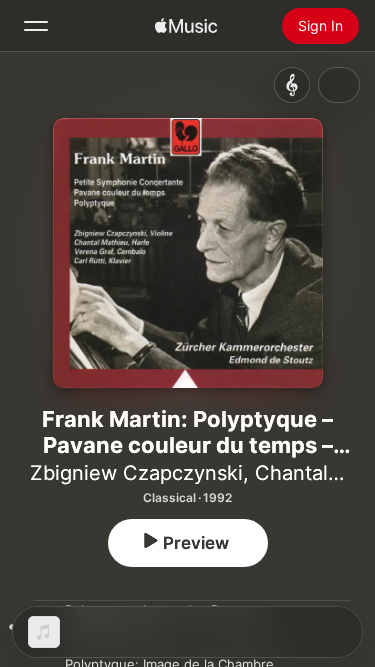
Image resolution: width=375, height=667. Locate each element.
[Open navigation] (36, 26)
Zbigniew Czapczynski (136, 473)
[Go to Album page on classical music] (292, 85)
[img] (186, 26)
